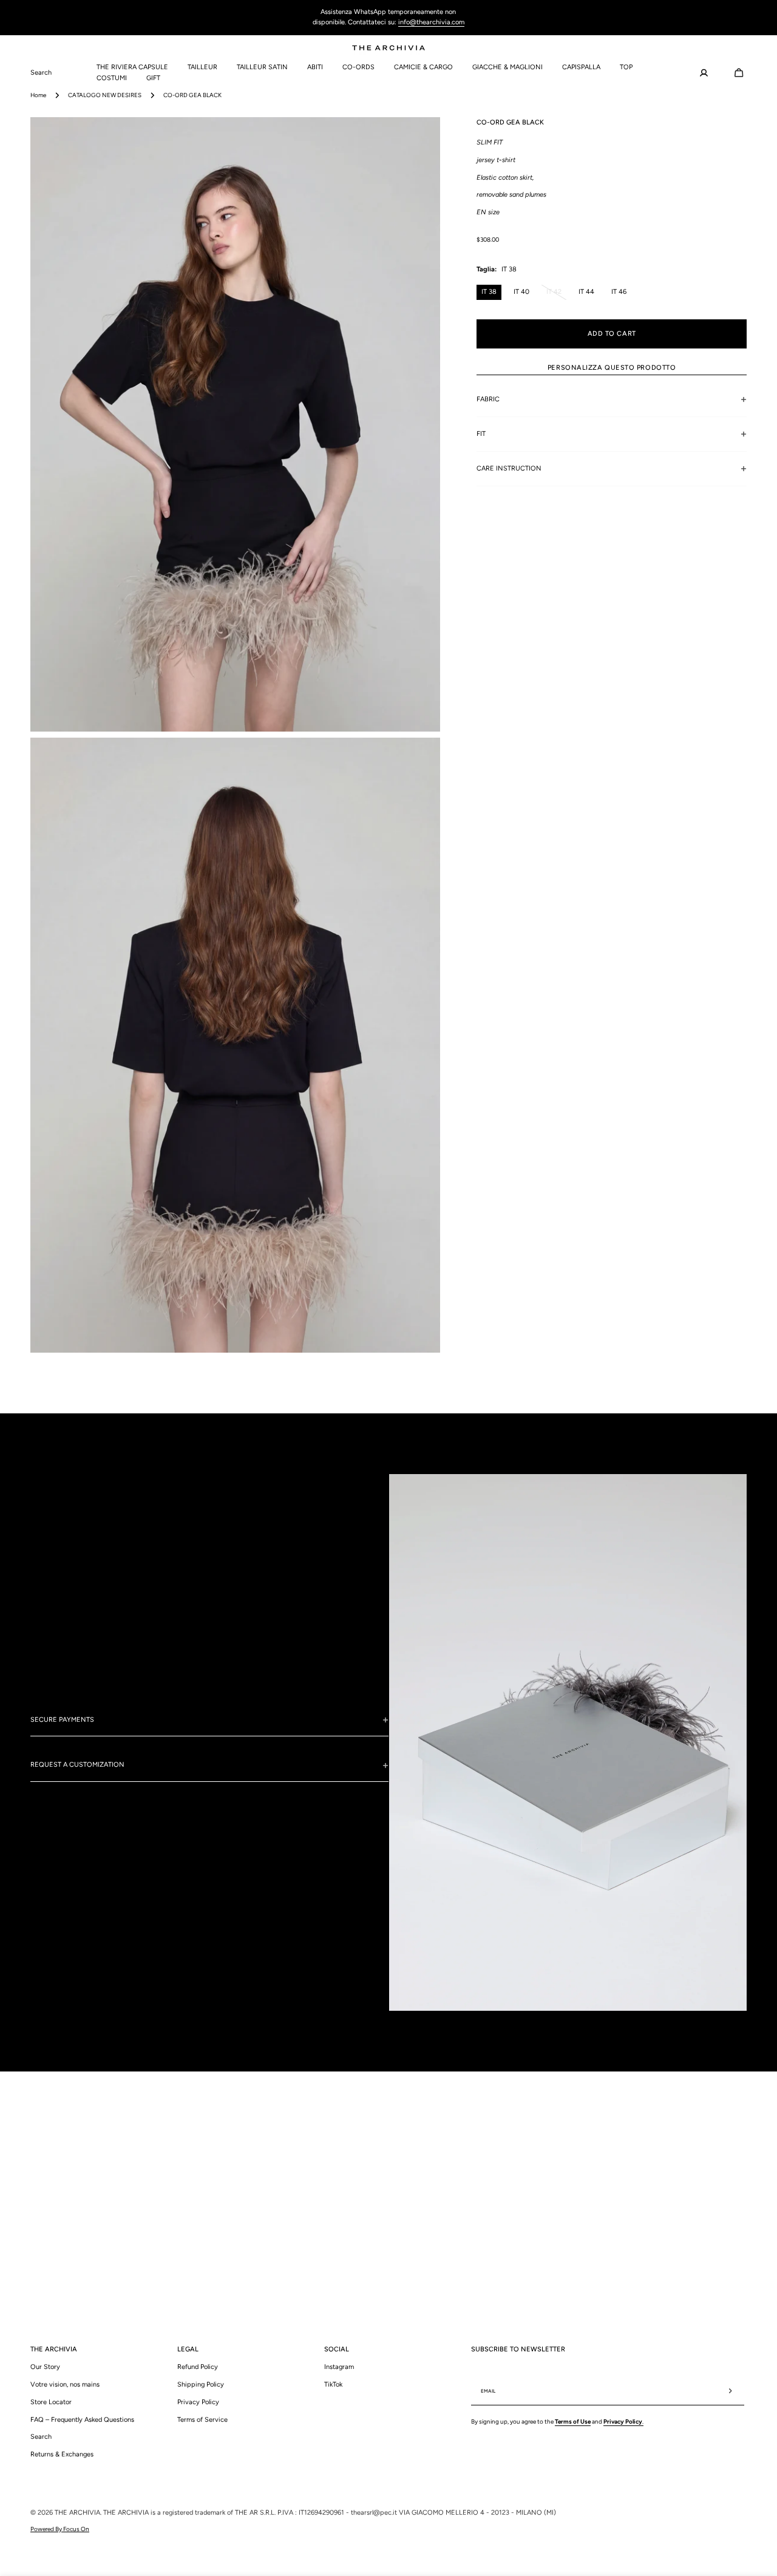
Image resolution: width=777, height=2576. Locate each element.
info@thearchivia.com (431, 22)
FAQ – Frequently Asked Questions (82, 2419)
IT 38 (489, 291)
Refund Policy (198, 2366)
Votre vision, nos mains (65, 2384)
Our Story (45, 2366)
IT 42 (556, 293)
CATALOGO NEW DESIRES (105, 95)
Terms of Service (202, 2419)
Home (38, 95)
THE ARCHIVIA (77, 2513)
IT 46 (619, 291)
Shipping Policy (201, 2384)
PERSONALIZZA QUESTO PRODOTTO (612, 367)
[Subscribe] (730, 2391)
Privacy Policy (198, 2401)
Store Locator (51, 2401)
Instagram (339, 2366)
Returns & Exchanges (62, 2454)
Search (41, 2436)
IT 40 (521, 291)
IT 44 (586, 291)
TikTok (333, 2384)
